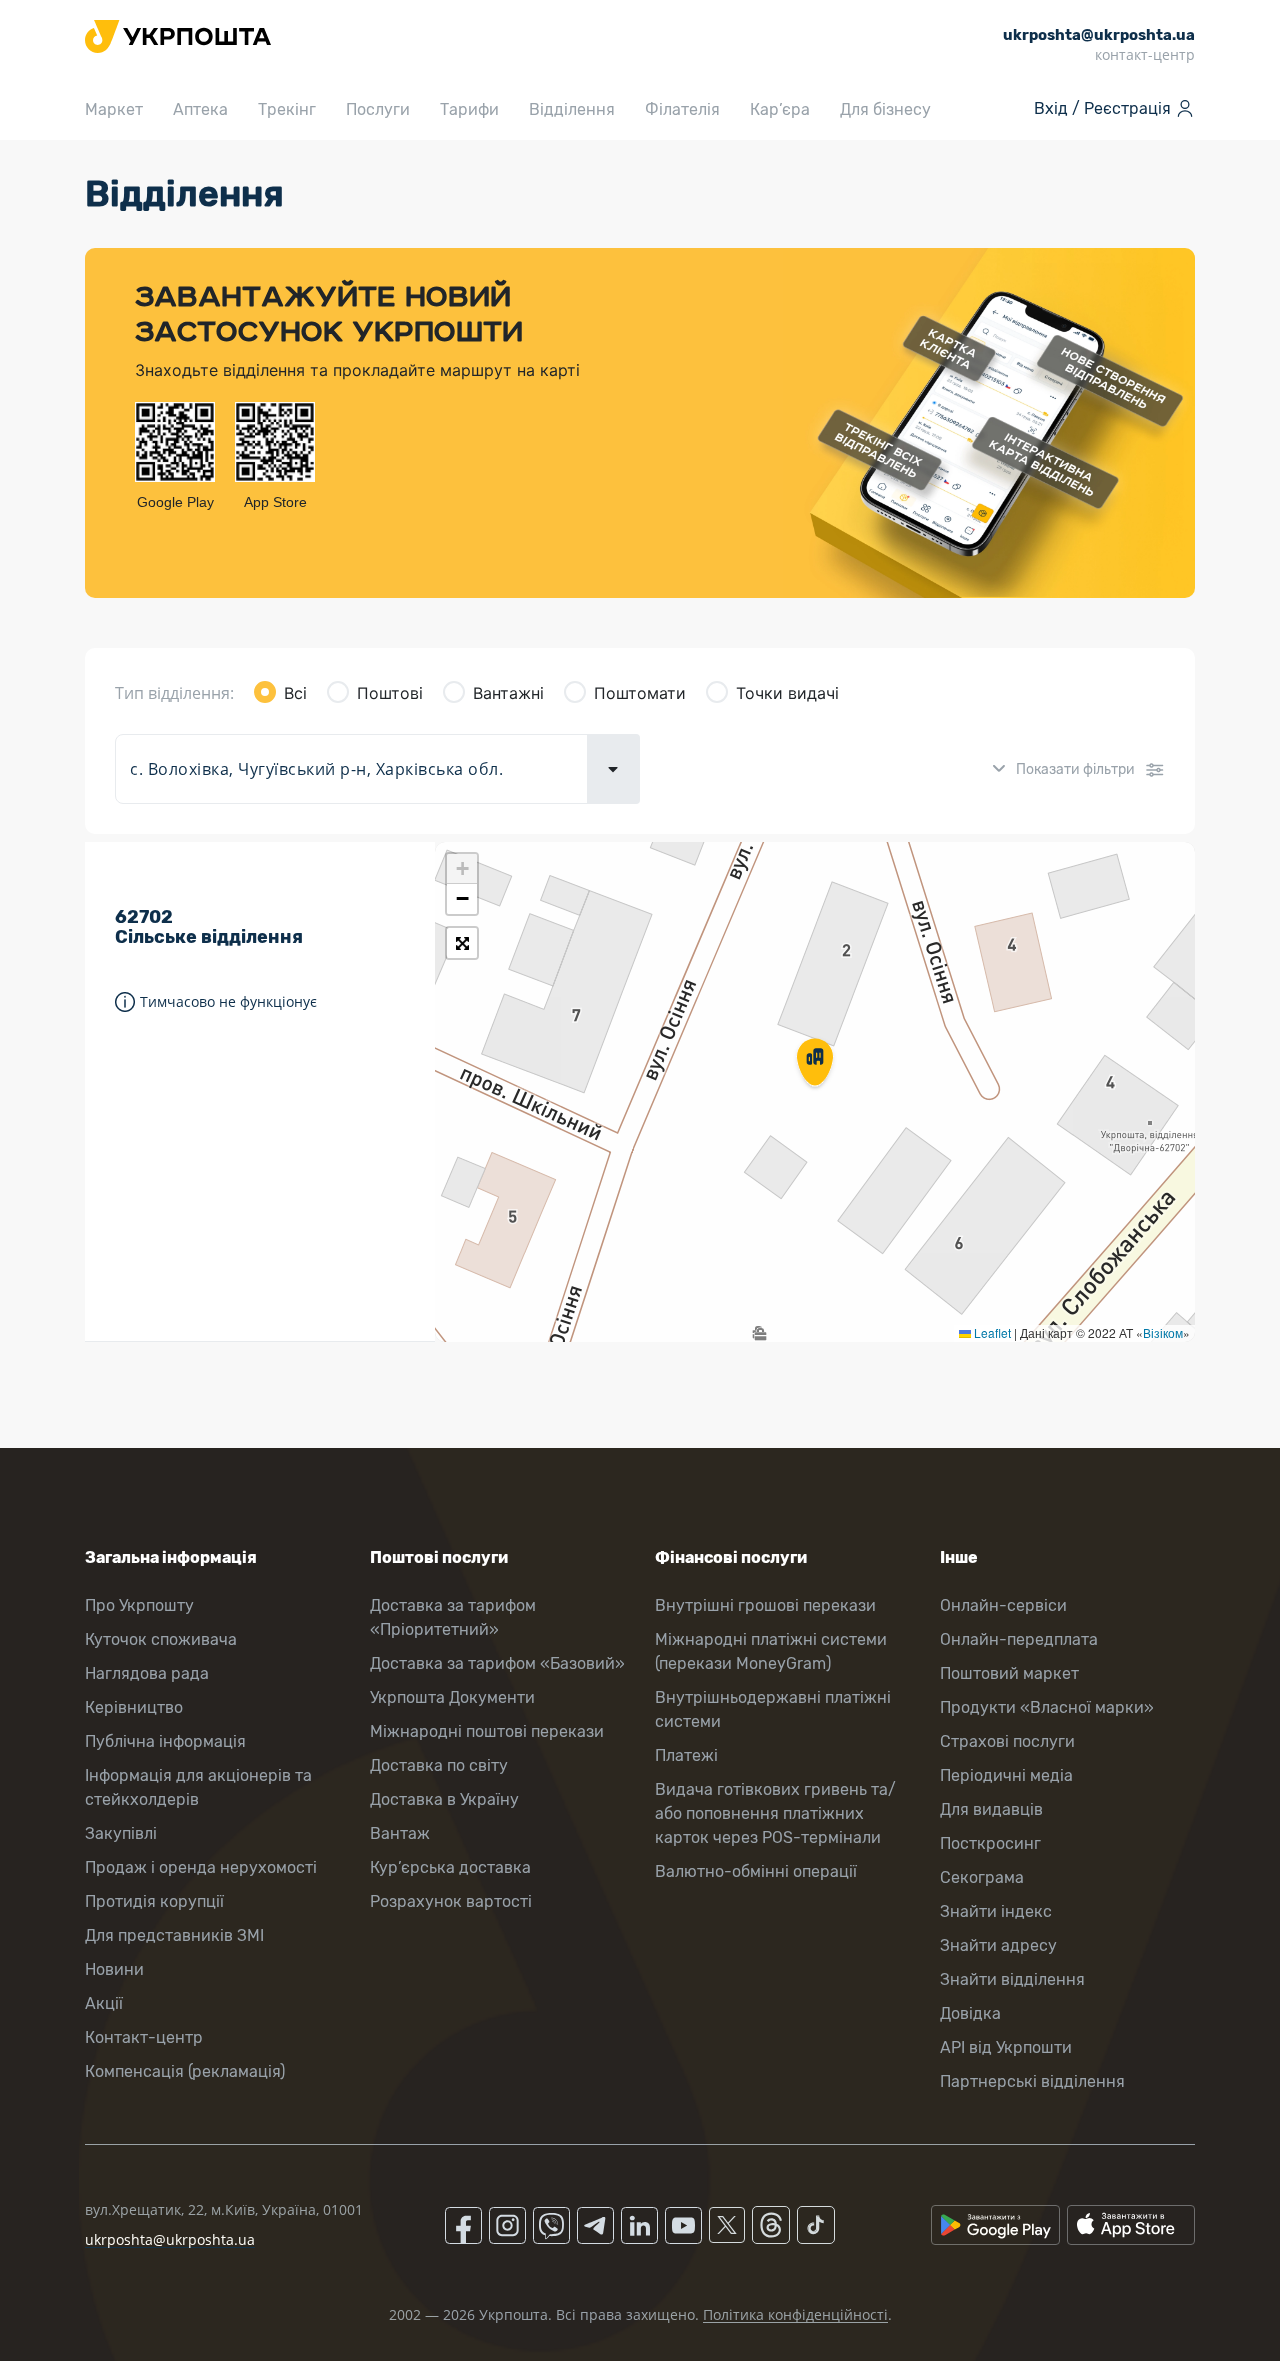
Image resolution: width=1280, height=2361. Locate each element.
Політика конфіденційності (795, 2314)
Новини (114, 1969)
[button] (815, 1064)
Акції (104, 2003)
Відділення (572, 109)
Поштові (390, 693)
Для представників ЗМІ (174, 1935)
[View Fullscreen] (462, 943)
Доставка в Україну (444, 1799)
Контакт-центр (144, 2037)
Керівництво (134, 1707)
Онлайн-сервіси (1003, 1605)
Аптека (200, 109)
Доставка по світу (439, 1765)
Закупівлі (121, 1833)
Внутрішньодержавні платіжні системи (773, 1709)
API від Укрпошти (1006, 2047)
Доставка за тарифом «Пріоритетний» (453, 1617)
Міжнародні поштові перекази (487, 1731)
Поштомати (640, 693)
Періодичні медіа (1006, 1775)
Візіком (1163, 1332)
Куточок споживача (161, 1639)
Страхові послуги (1007, 1741)
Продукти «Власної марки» (1047, 1707)
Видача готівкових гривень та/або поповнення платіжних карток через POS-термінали (775, 1813)
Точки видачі (787, 693)
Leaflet (991, 1332)
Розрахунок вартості (451, 1901)
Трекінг (287, 109)
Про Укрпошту (139, 1605)
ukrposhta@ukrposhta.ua (170, 2239)
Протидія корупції (154, 1901)
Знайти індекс (996, 1911)
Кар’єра (780, 109)
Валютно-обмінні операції (756, 1871)
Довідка (970, 2013)
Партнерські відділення (1032, 2081)
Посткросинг (990, 1843)
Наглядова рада (147, 1673)
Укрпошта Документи (452, 1697)
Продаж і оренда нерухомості (201, 1867)
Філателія (682, 109)
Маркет (114, 109)
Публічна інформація (165, 1741)
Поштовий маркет (1009, 1673)
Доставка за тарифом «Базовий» (497, 1663)
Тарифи (469, 109)
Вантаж (400, 1833)
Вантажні (508, 693)
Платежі (686, 1755)
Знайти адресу (998, 1945)
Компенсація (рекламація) (185, 2071)
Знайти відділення (1012, 1979)
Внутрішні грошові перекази (765, 1605)
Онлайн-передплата (1019, 1639)
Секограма (982, 1877)
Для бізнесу (885, 109)
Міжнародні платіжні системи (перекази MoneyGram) (771, 1651)
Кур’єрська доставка (450, 1867)
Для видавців (991, 1809)
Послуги (378, 109)
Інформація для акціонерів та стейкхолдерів (198, 1787)
